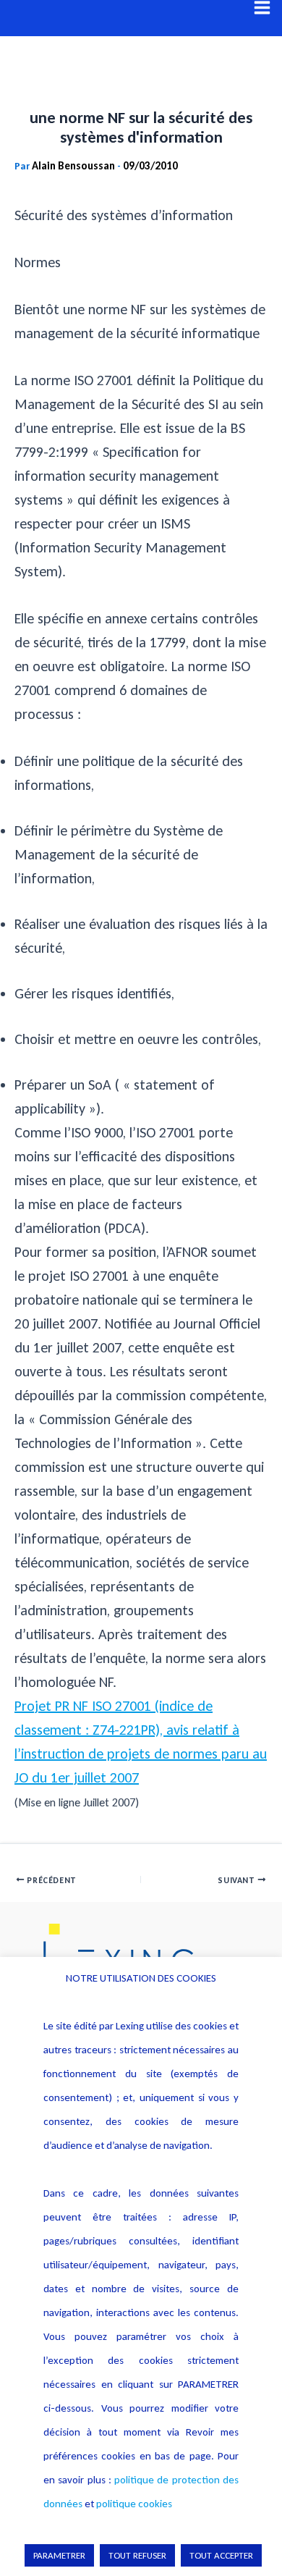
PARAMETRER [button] (59, 2555)
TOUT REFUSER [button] (137, 2555)
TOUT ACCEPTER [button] (221, 2555)
